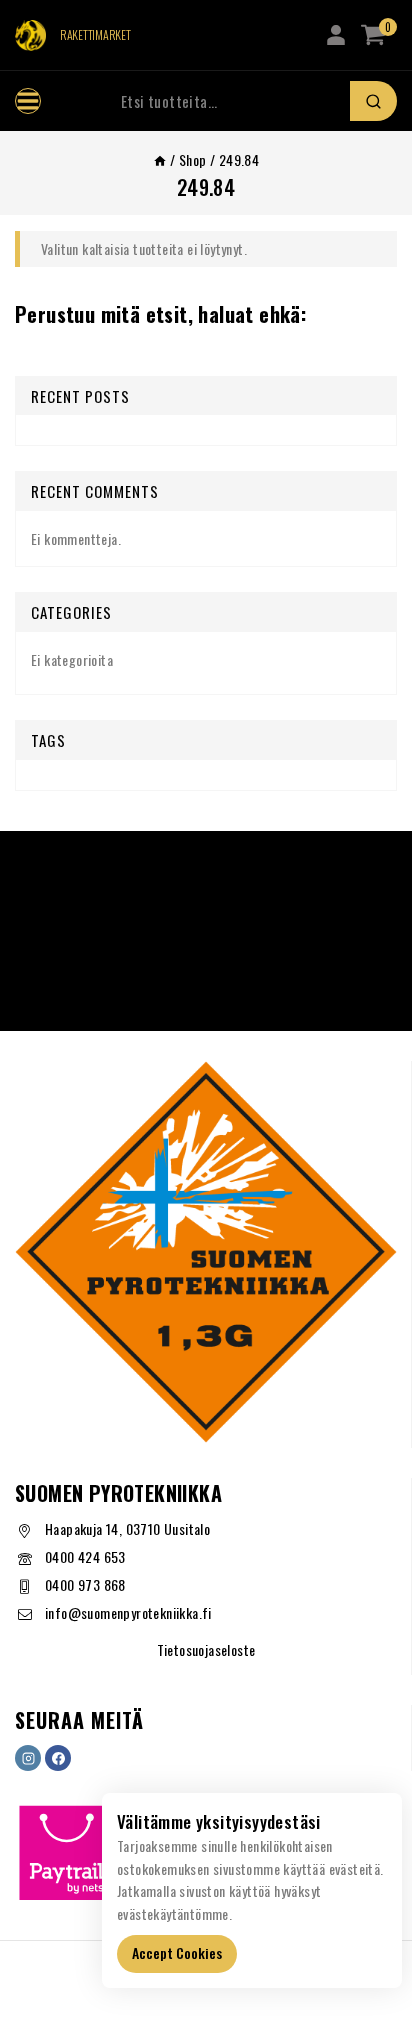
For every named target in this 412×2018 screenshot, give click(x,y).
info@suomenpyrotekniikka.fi (128, 1612)
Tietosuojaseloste (206, 1649)
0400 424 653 (85, 1556)
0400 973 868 (85, 1584)
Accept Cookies (177, 1952)
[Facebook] (58, 1758)
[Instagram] (28, 1758)
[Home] (160, 159)
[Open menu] (28, 101)
